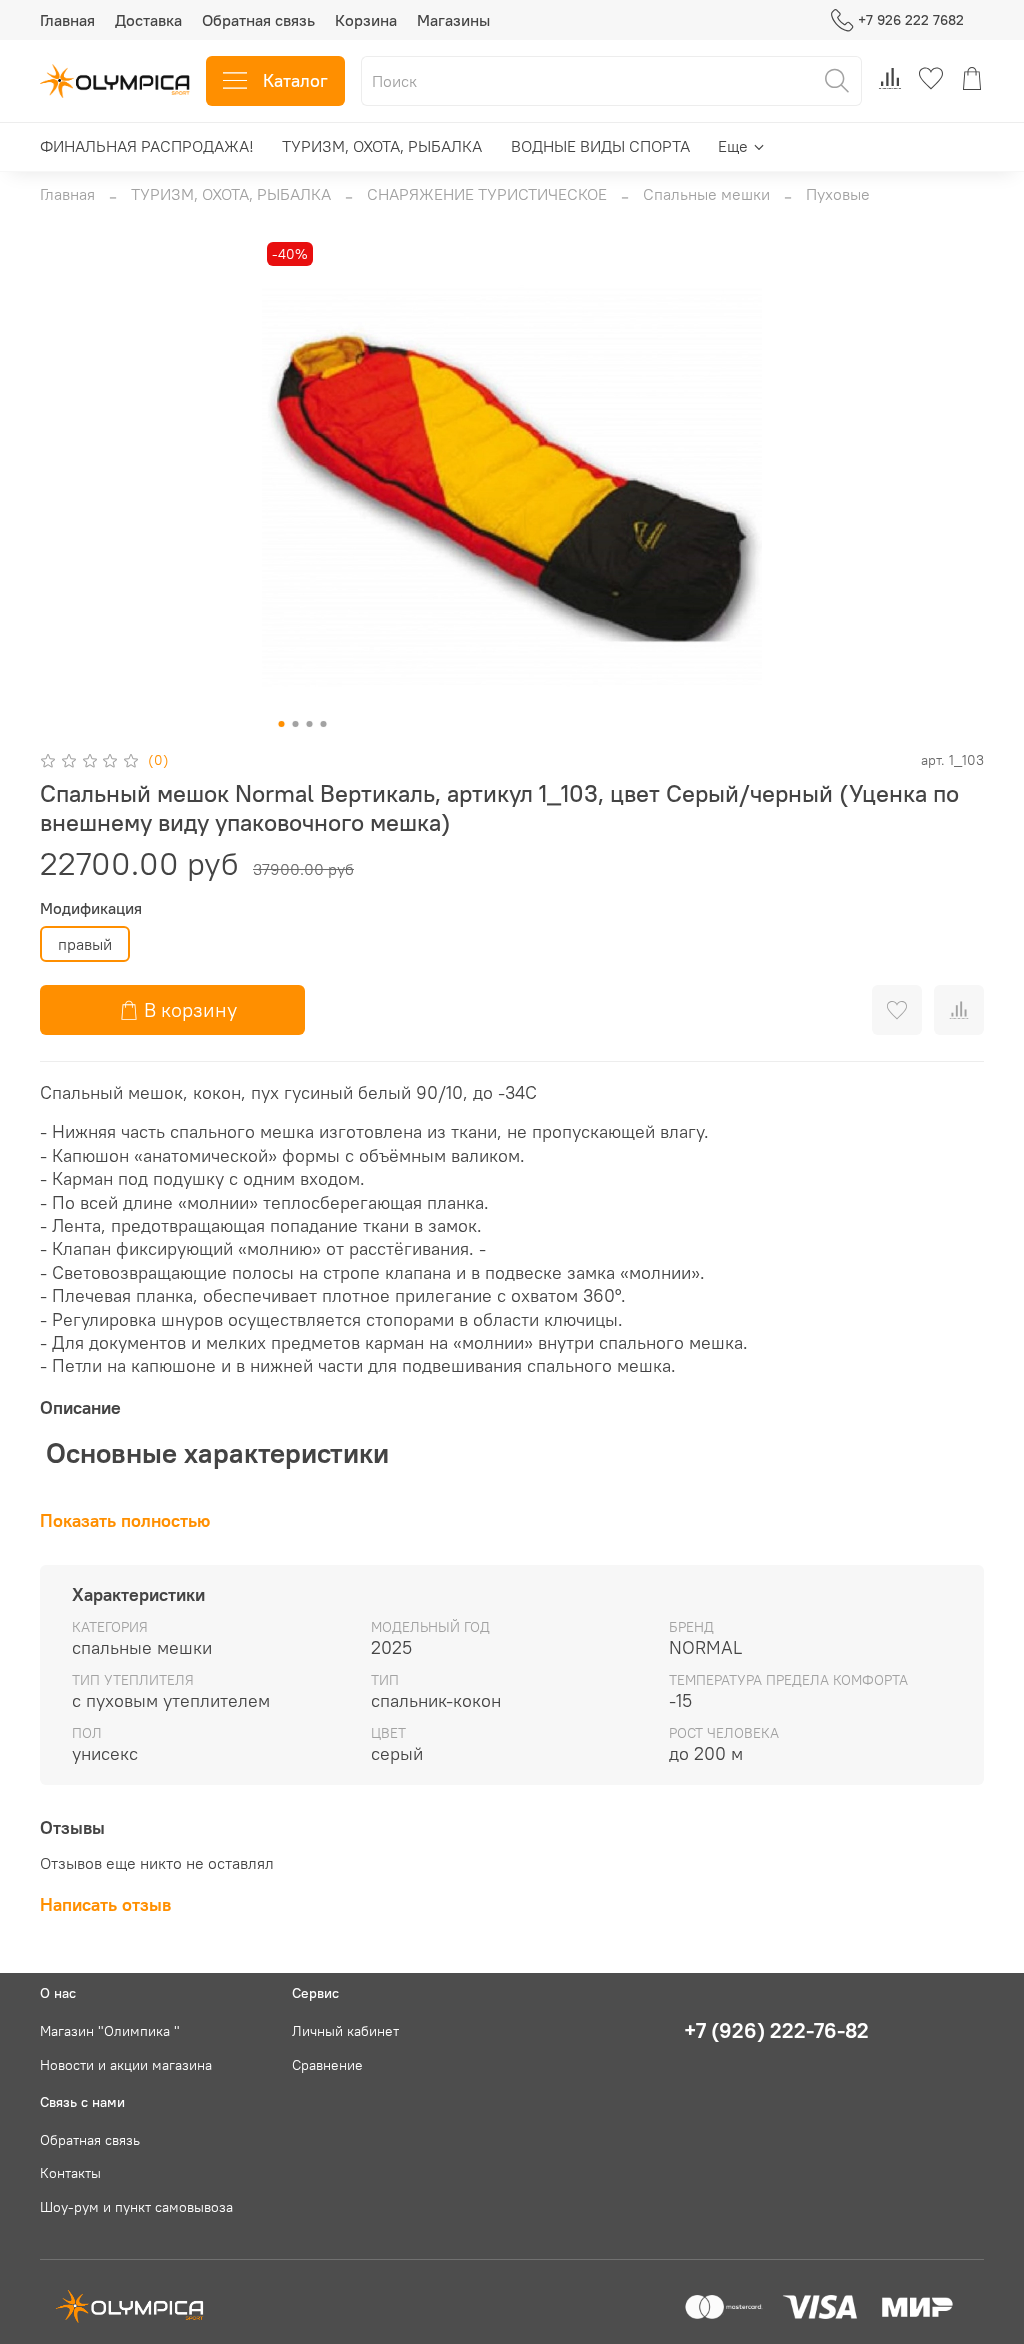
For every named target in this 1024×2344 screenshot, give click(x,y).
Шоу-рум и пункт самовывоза (136, 2207)
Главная (67, 20)
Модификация (91, 908)
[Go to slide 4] (324, 724)
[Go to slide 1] (282, 724)
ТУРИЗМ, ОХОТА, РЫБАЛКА (382, 146)
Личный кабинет (345, 2031)
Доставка (148, 20)
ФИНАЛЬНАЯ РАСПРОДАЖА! (147, 146)
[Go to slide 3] (310, 724)
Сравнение (327, 2065)
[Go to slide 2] (296, 724)
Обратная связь (258, 20)
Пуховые (838, 194)
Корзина (366, 20)
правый (85, 944)
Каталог (295, 80)
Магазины (453, 20)
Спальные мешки (706, 194)
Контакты (70, 2173)
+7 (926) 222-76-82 (776, 2030)
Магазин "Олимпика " (110, 2031)
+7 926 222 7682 (911, 20)
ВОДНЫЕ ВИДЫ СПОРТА (600, 146)
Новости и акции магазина (126, 2065)
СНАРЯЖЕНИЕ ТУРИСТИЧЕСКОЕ (487, 194)
